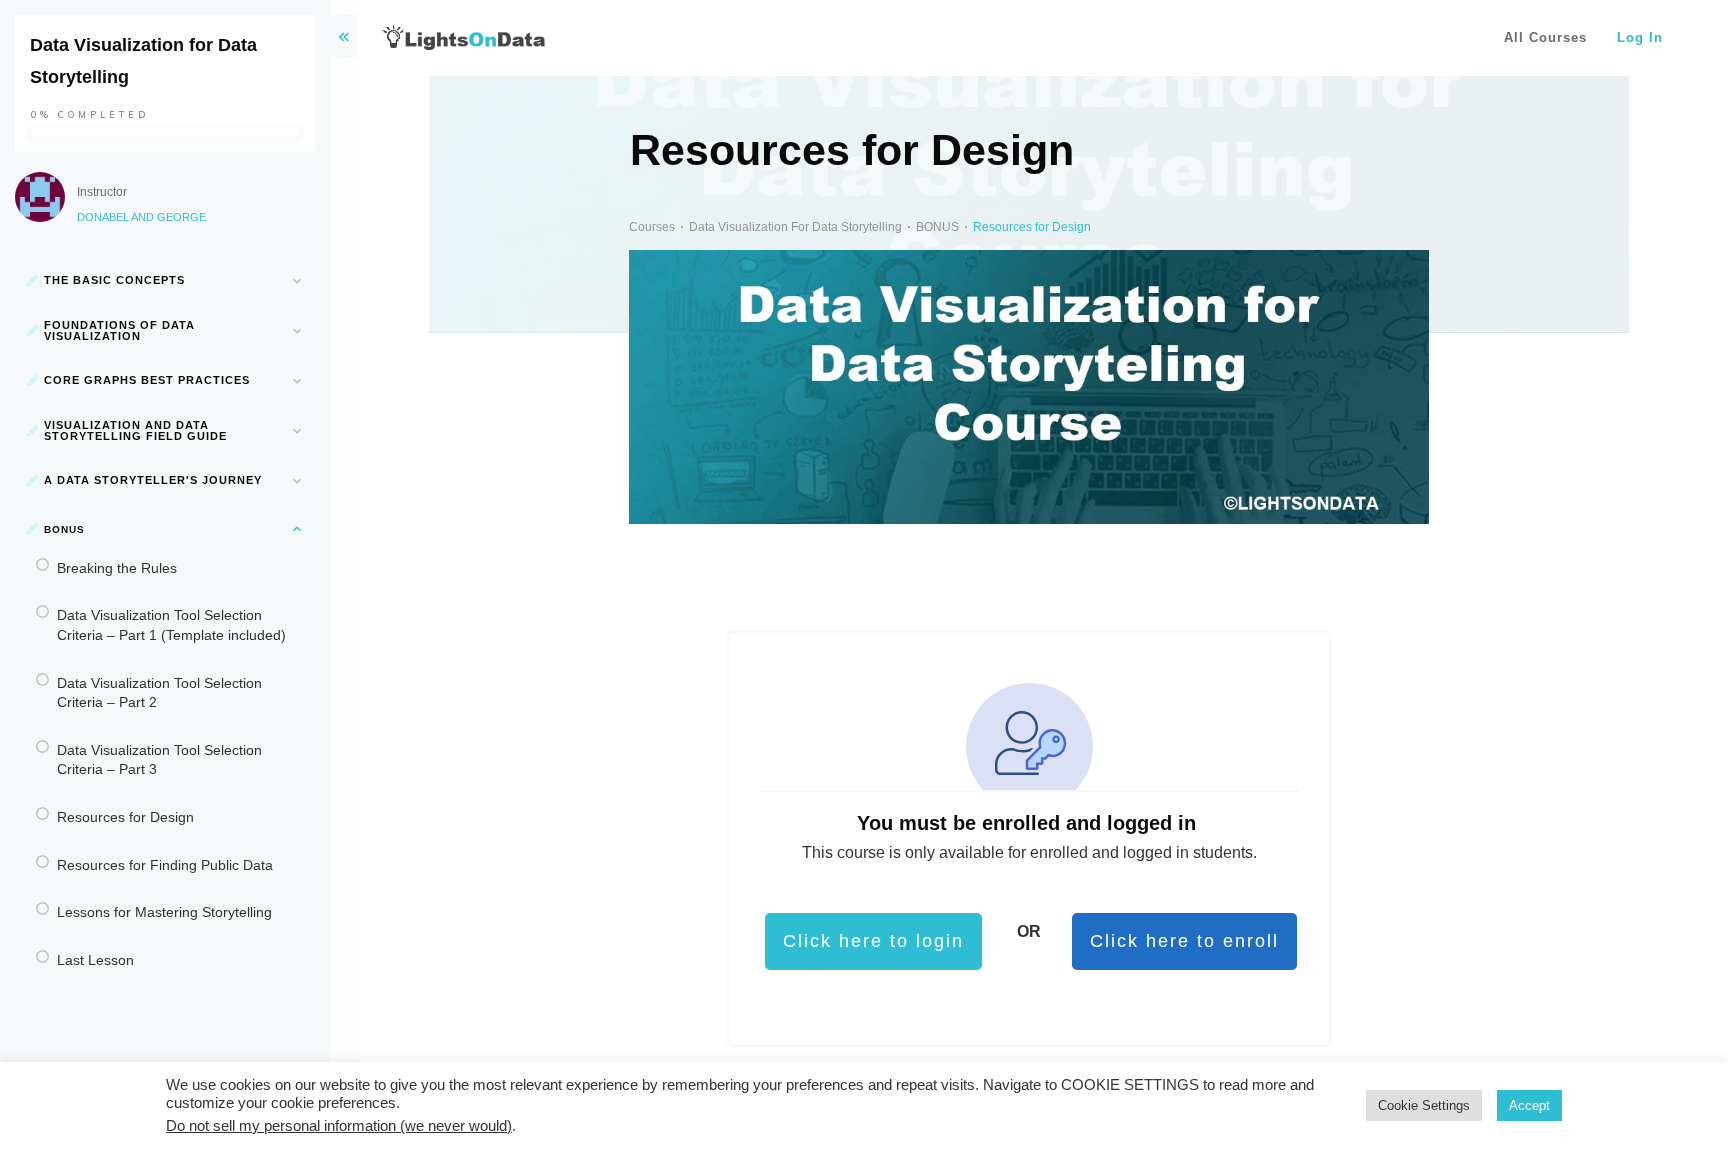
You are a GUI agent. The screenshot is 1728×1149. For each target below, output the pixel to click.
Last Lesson (95, 960)
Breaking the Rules (117, 568)
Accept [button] (1529, 1105)
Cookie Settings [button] (1424, 1105)
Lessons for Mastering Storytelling (164, 912)
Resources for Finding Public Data (165, 865)
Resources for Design (125, 817)
